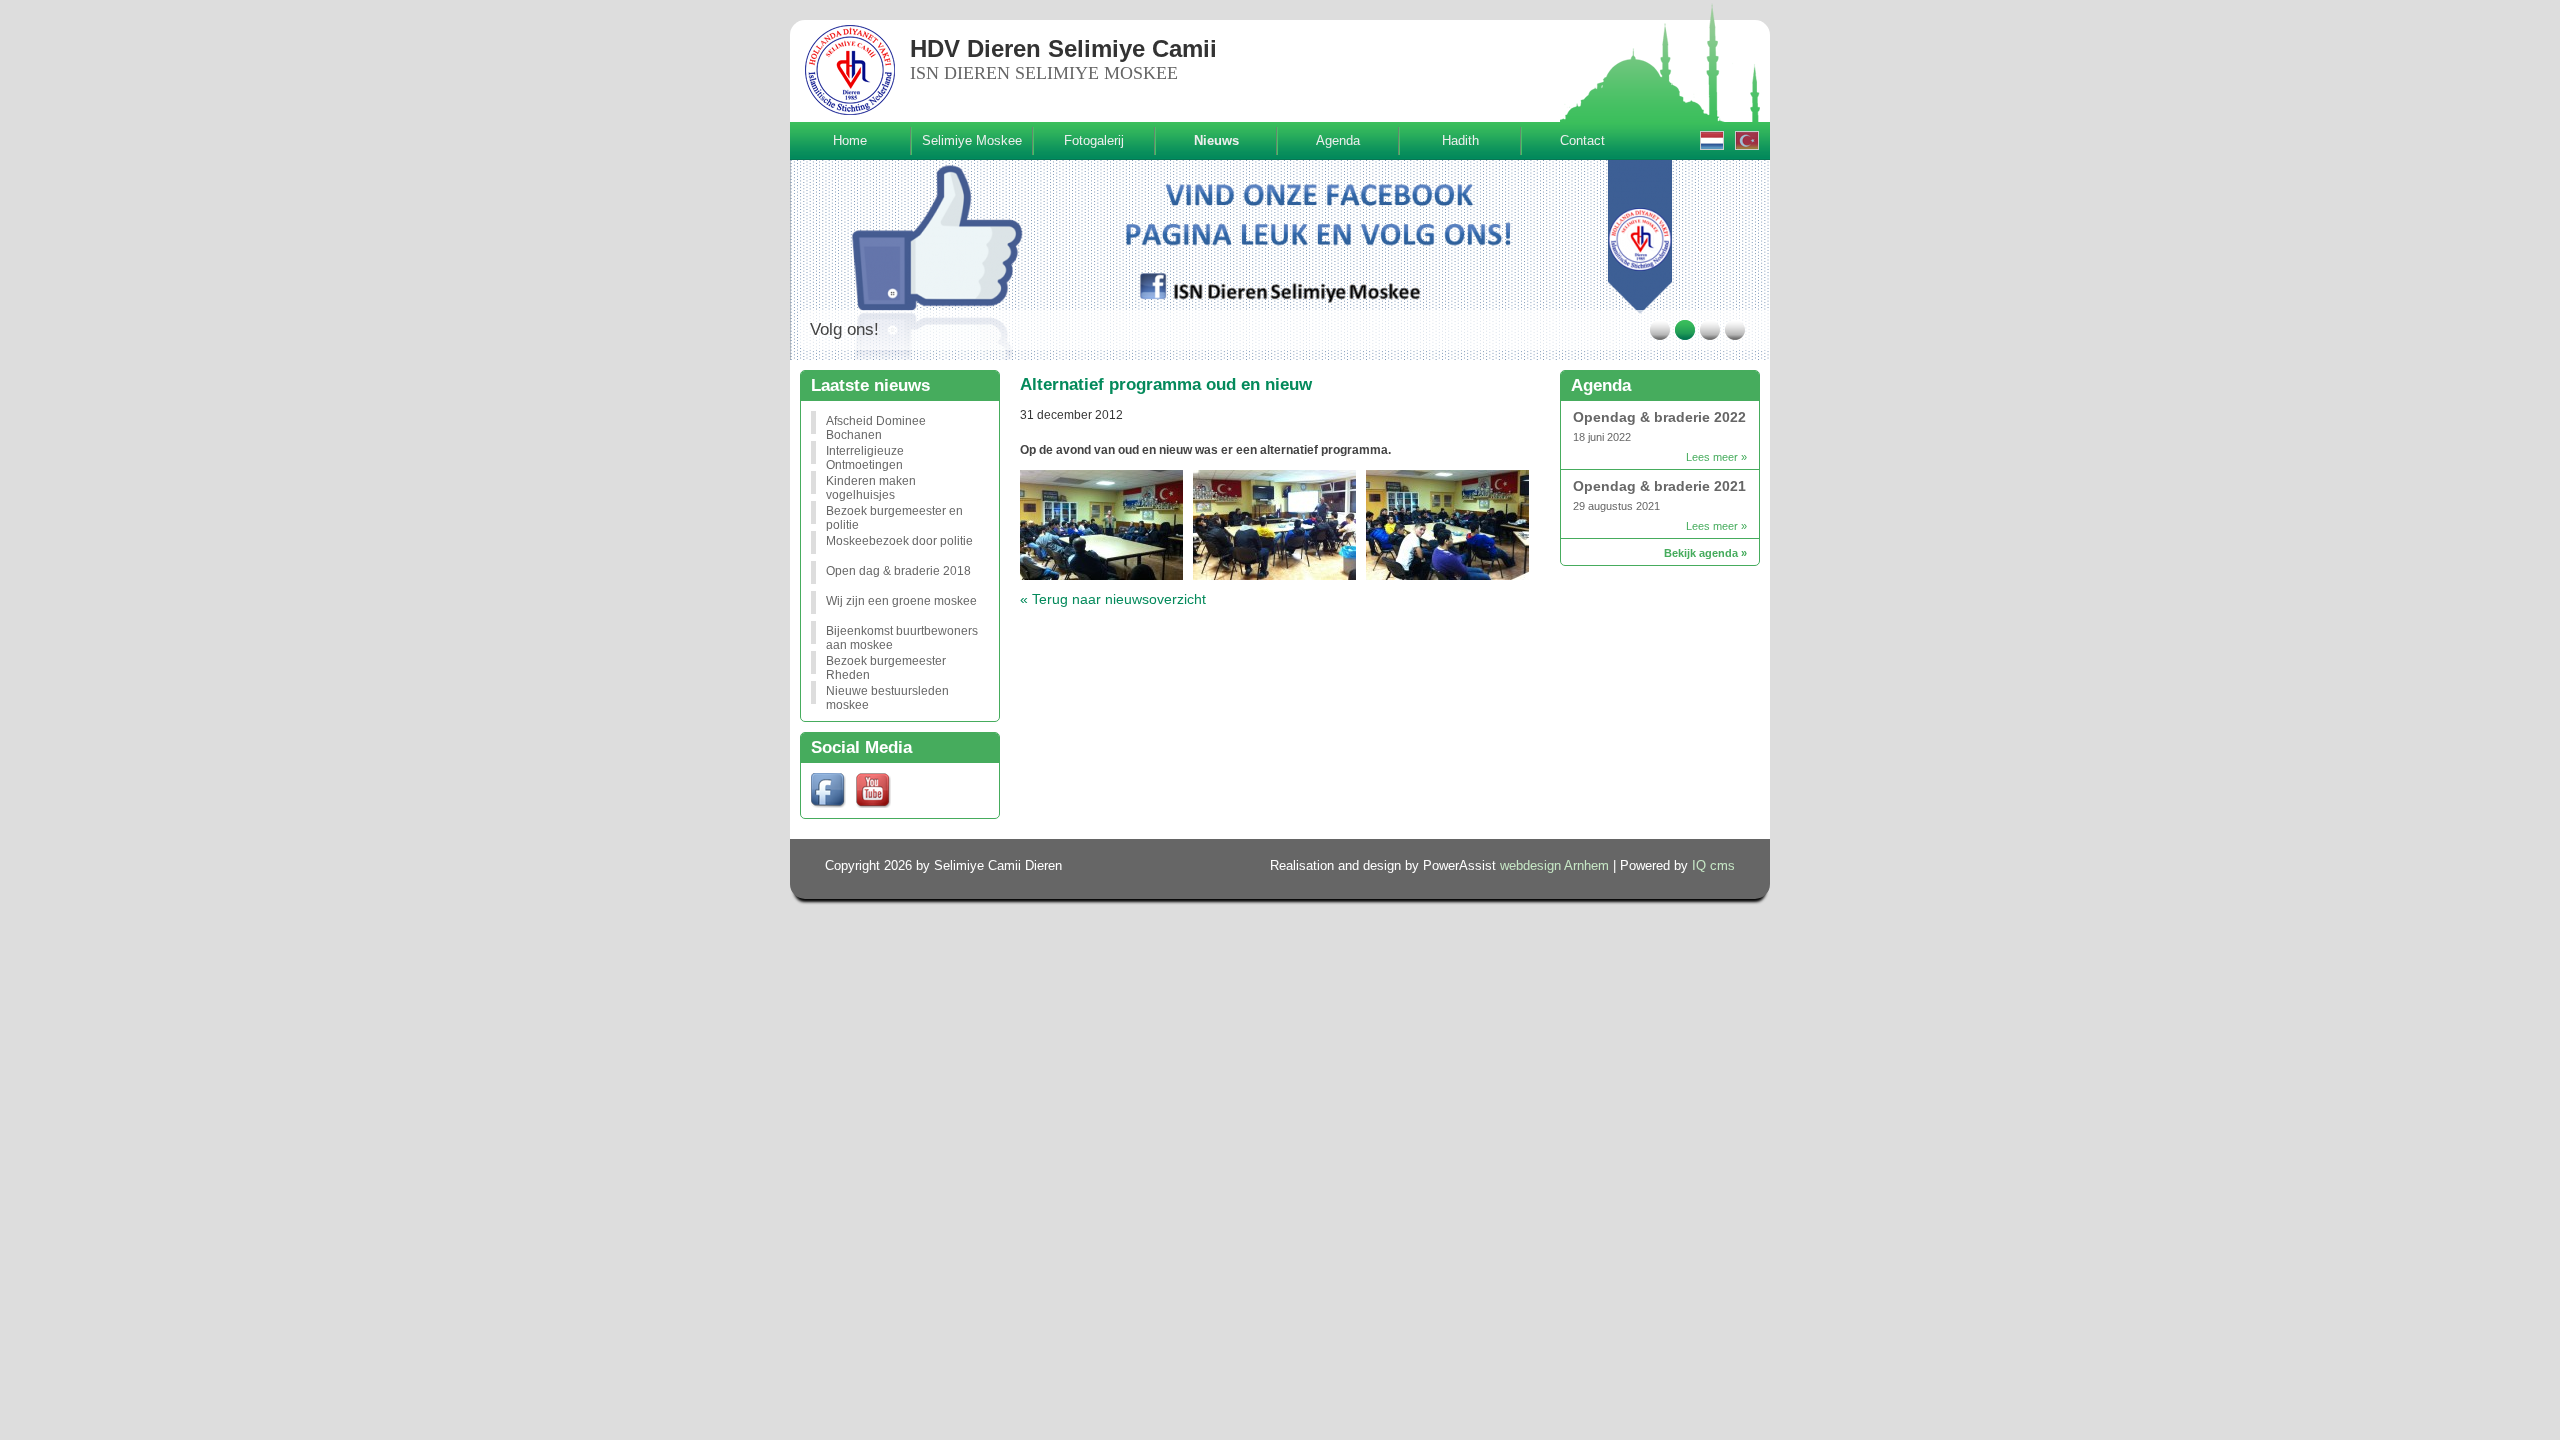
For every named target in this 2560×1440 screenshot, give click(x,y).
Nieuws (1216, 140)
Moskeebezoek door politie (899, 541)
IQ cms (1713, 866)
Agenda (1338, 140)
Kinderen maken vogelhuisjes (871, 484)
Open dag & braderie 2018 (898, 571)
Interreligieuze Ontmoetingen (865, 454)
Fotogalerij (1094, 140)
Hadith (1460, 140)
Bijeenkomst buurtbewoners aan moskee (902, 634)
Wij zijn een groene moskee (901, 601)
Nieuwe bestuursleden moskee (887, 694)
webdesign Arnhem (1554, 866)
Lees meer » (1716, 457)
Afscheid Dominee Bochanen (876, 424)
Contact (1582, 140)
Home (850, 140)
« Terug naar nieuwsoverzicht (1113, 599)
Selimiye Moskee (972, 140)
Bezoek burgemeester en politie (894, 514)
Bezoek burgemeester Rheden (886, 664)
